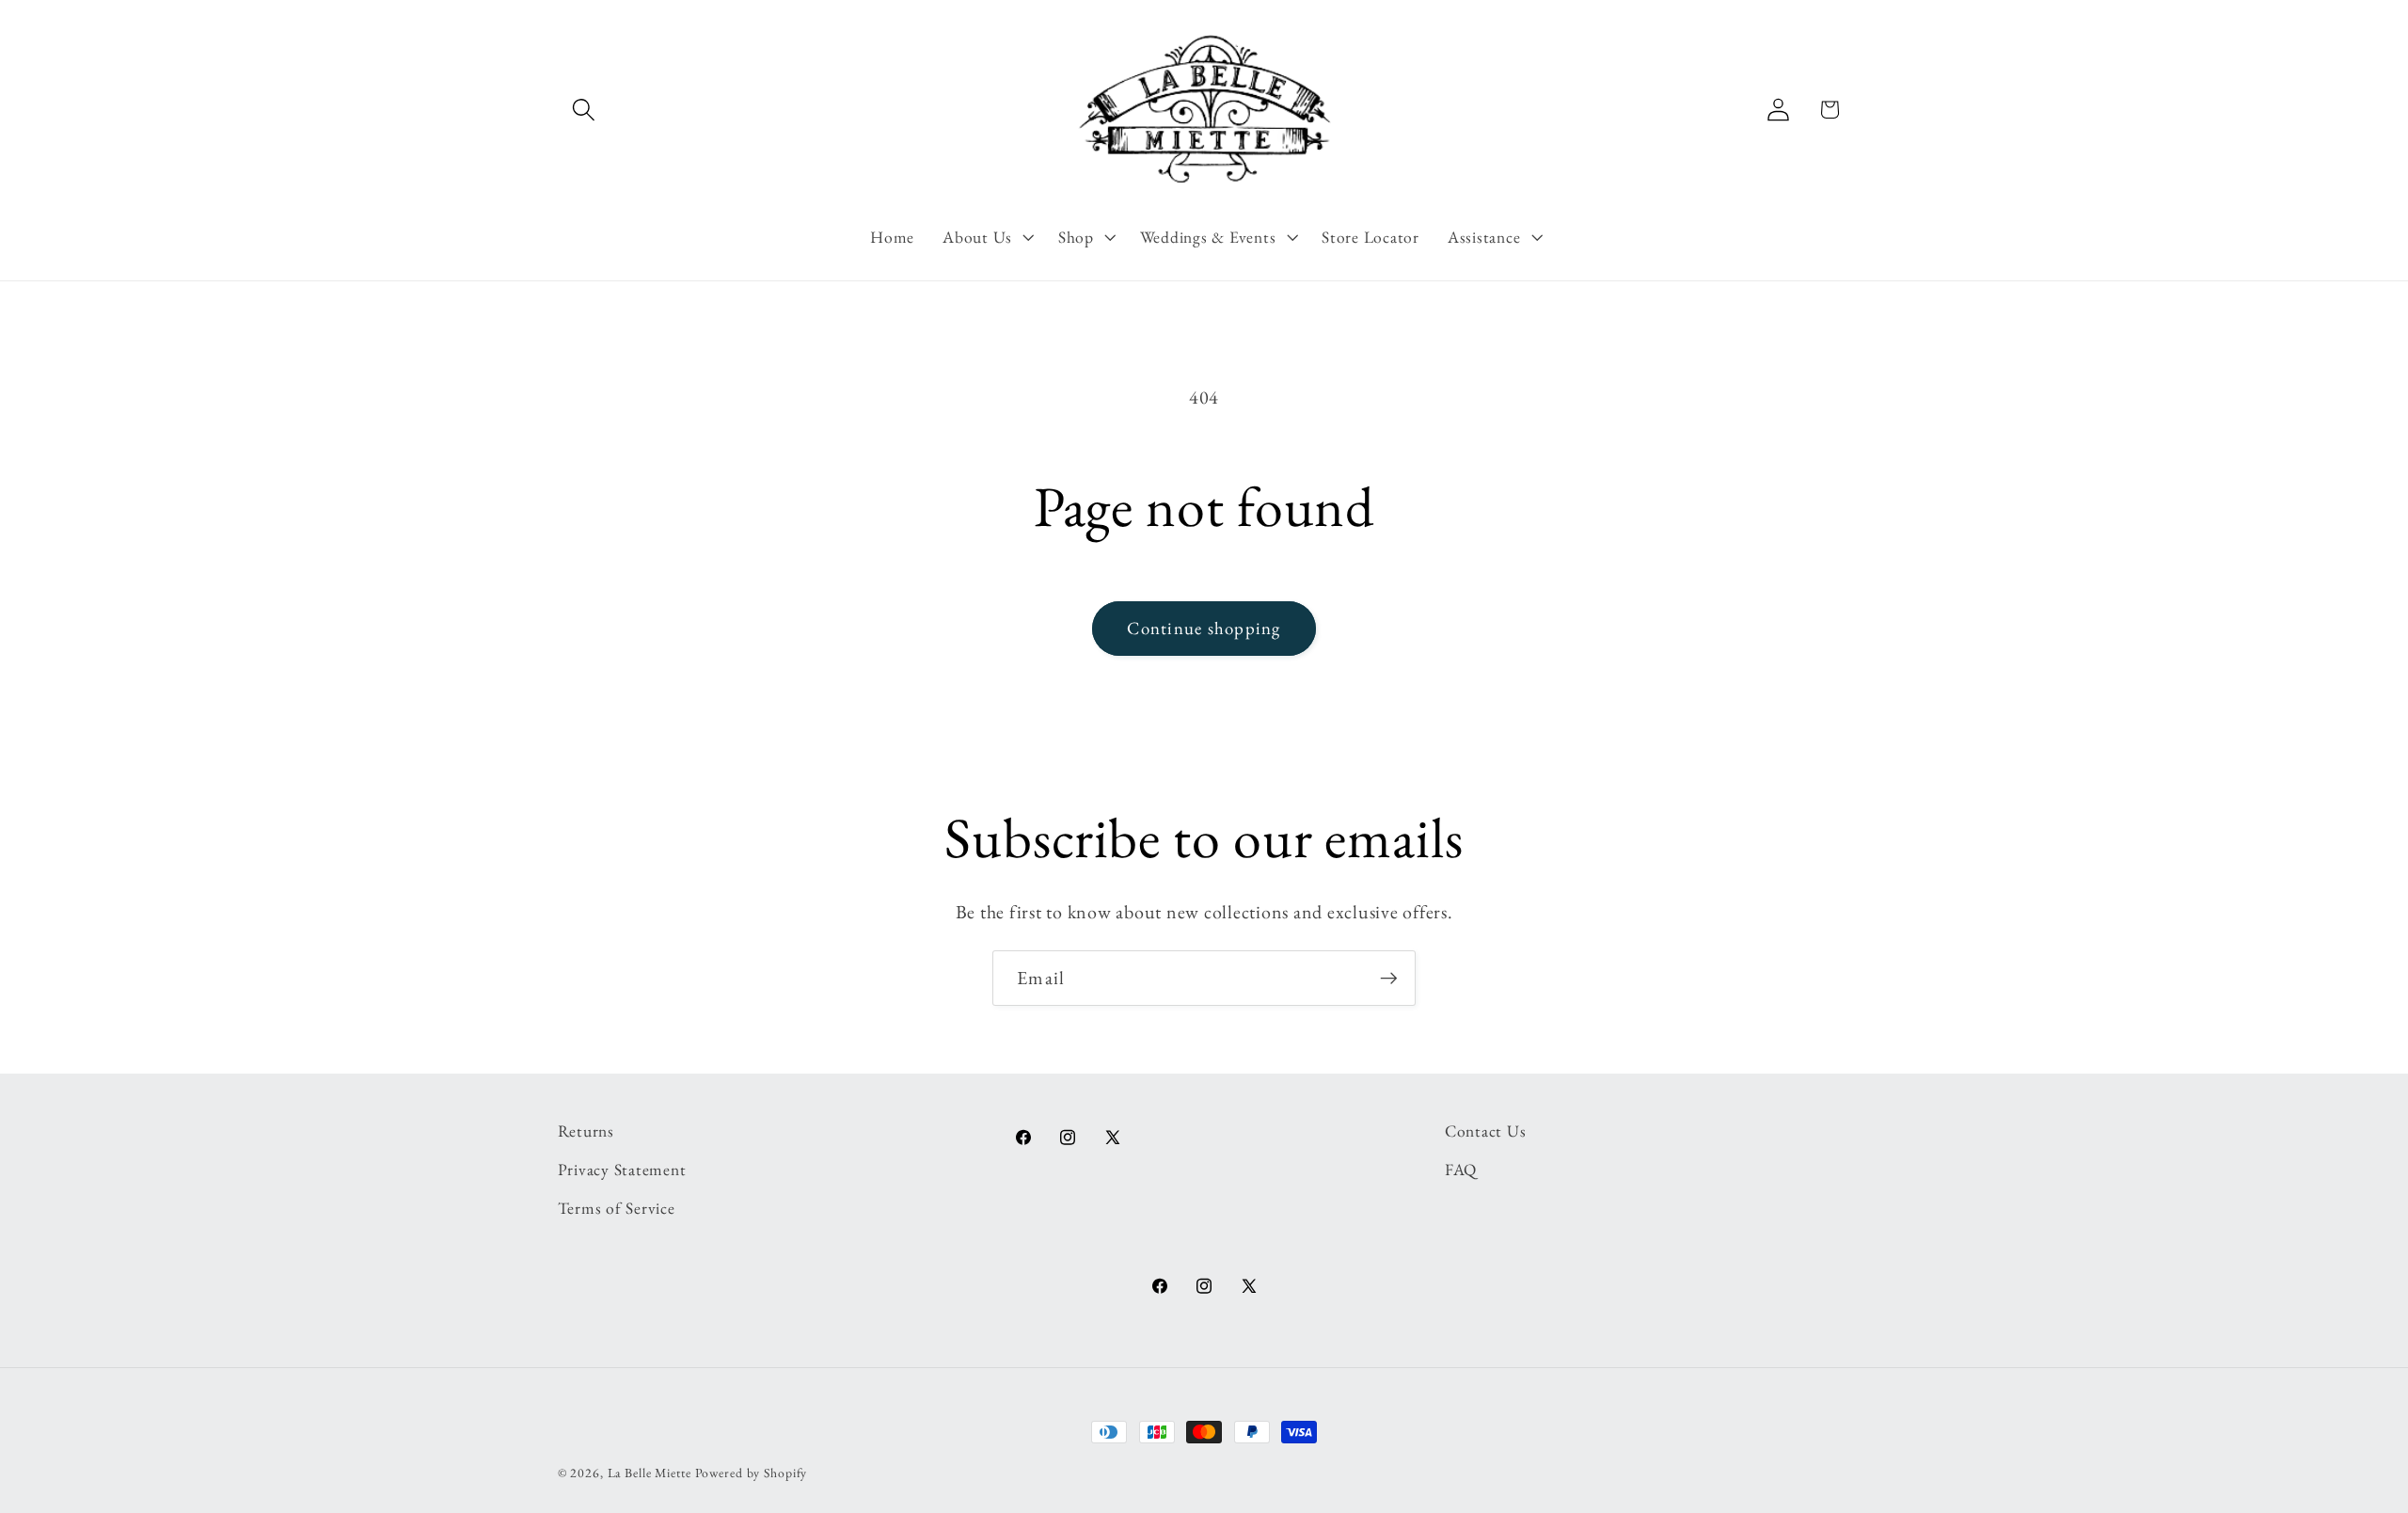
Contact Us (1486, 1131)
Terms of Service (617, 1208)
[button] (584, 110)
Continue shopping (1204, 628)
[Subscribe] (1389, 978)
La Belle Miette (650, 1473)
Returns (586, 1131)
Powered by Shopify (752, 1473)
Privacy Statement (622, 1169)
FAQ (1461, 1169)
